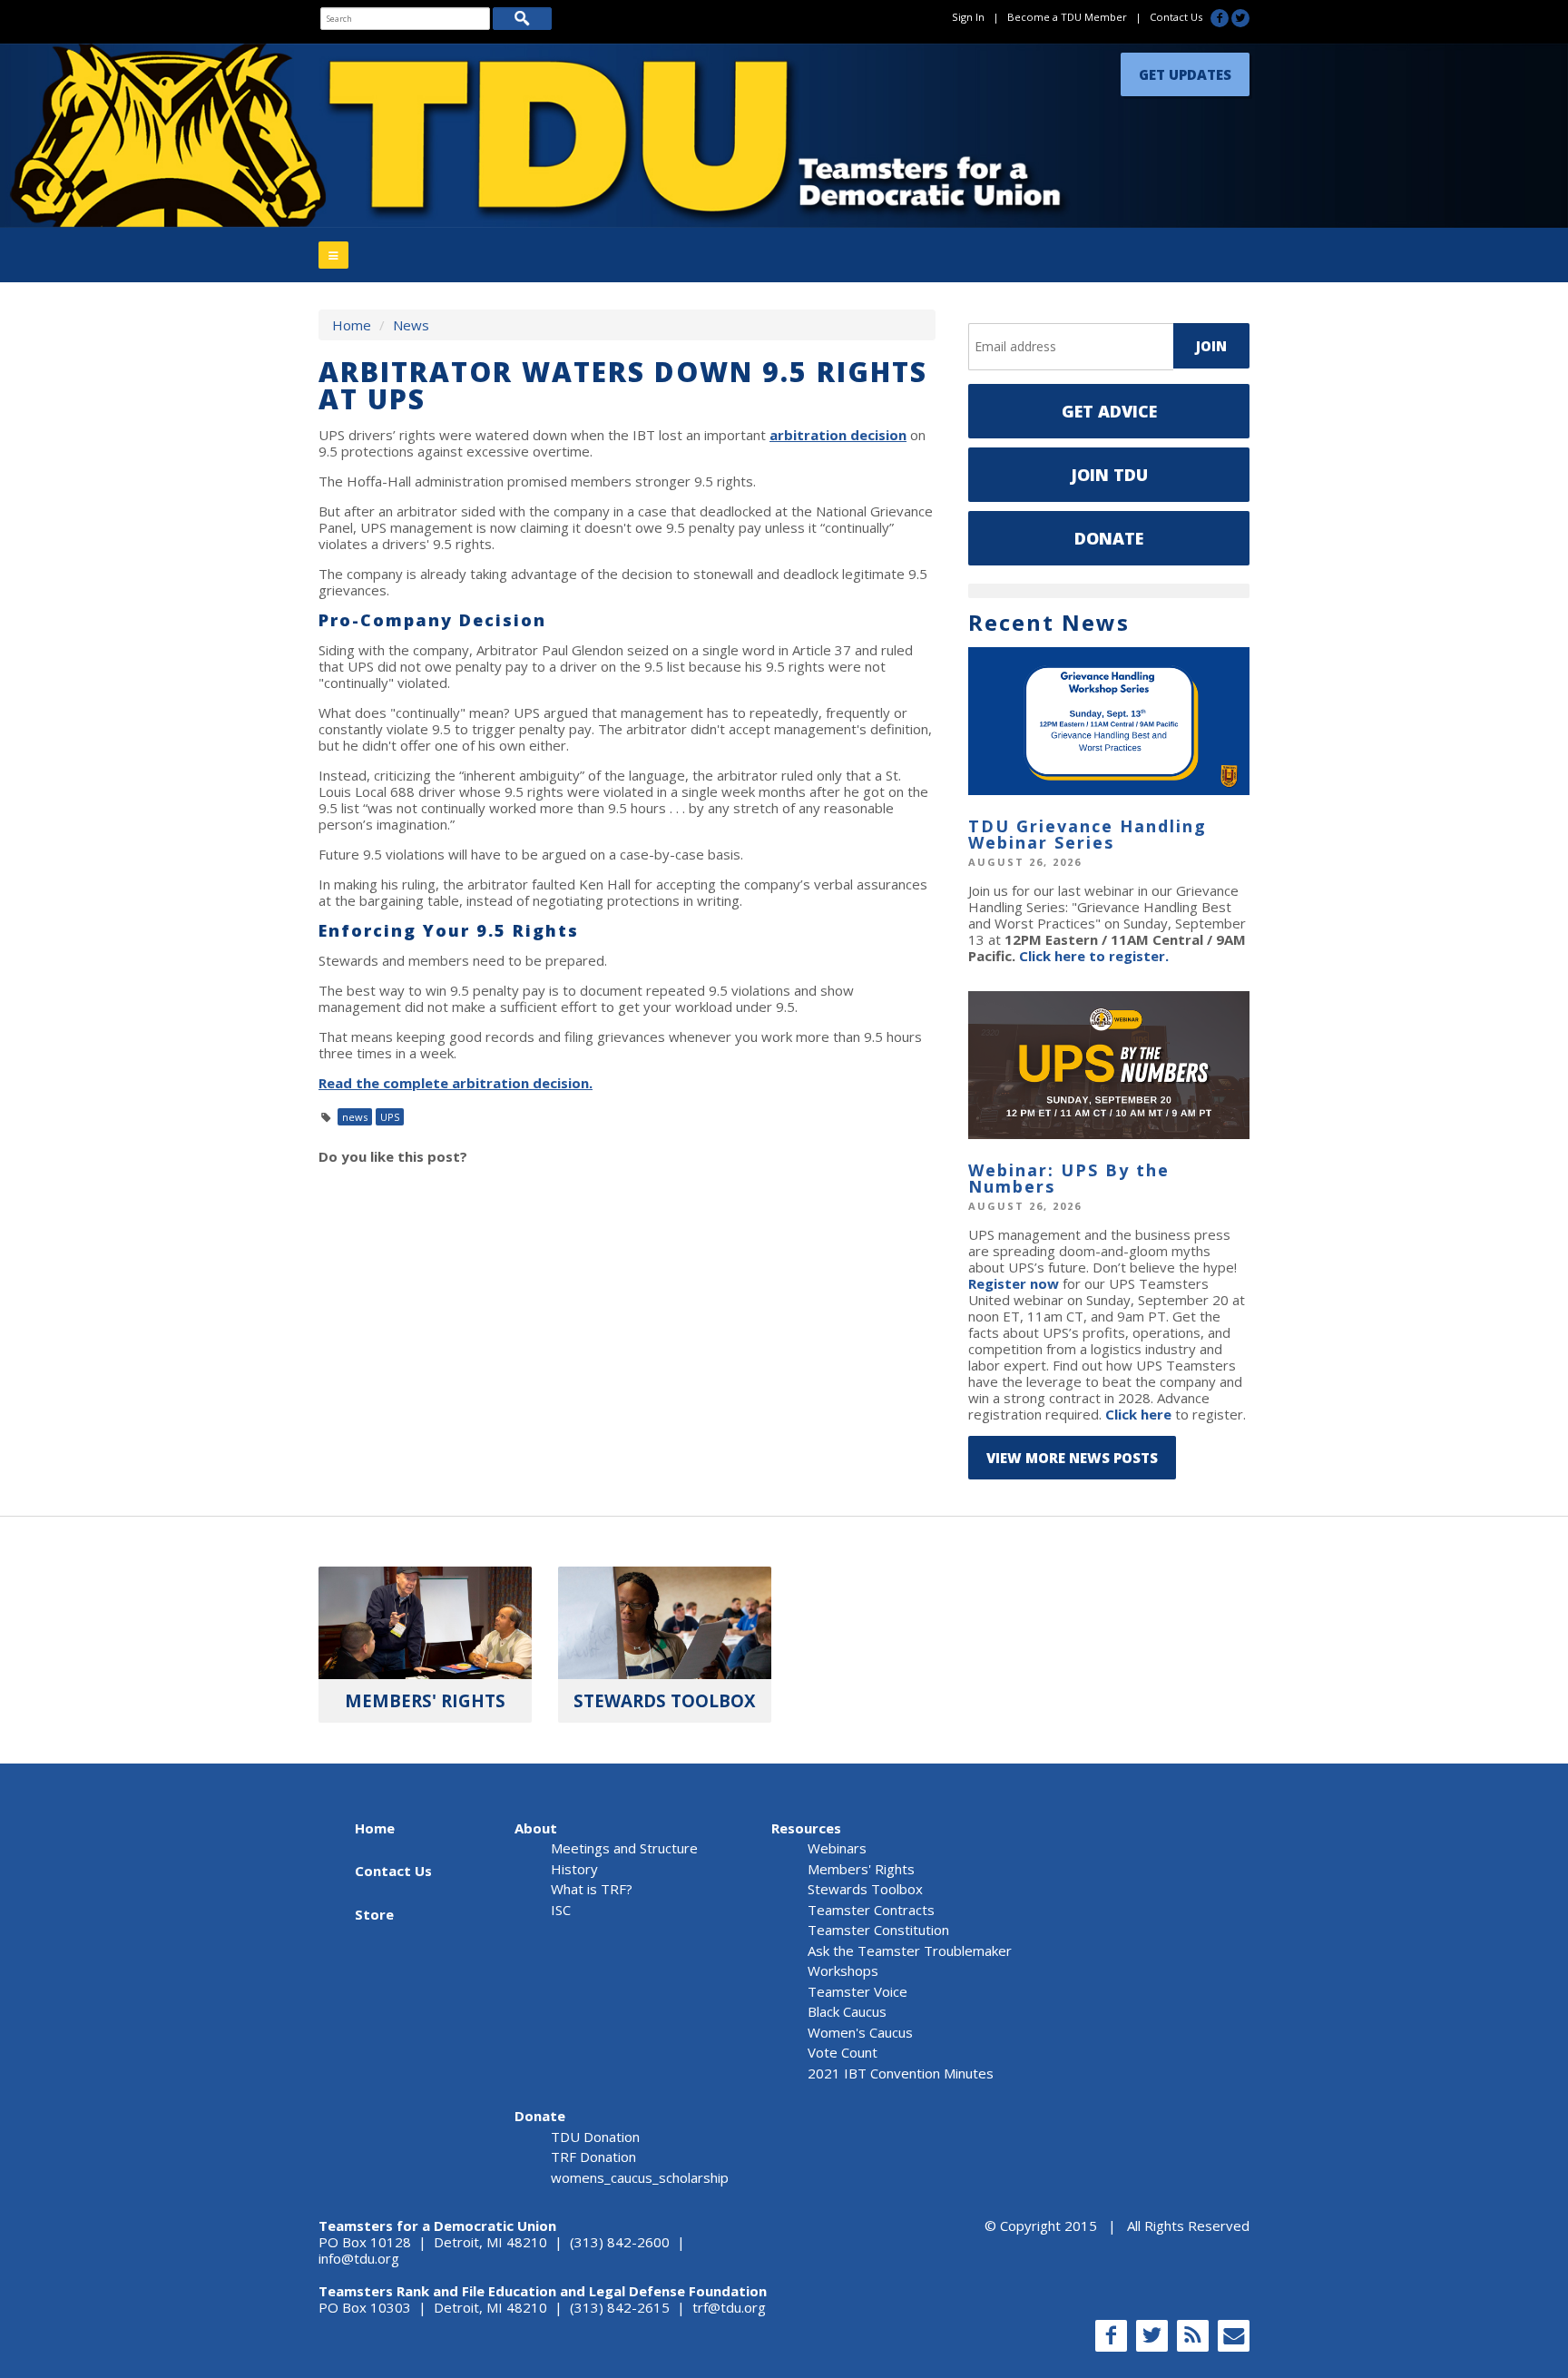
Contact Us (1176, 17)
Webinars (837, 1848)
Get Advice (1109, 411)
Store (374, 1914)
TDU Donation (595, 2137)
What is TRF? (592, 1889)
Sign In (968, 17)
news (355, 1117)
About (536, 1828)
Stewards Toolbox (865, 1889)
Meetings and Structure (624, 1848)
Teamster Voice (857, 1991)
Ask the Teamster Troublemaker (910, 1951)
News (411, 325)
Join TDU (1109, 475)
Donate (1109, 538)
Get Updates (1185, 70)
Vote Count (843, 2052)
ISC (561, 1910)
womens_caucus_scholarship (640, 2177)
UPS (390, 1117)
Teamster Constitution (878, 1930)
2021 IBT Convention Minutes (901, 2073)
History (574, 1869)
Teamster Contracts (871, 1910)
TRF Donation (593, 2157)
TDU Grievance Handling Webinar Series (1088, 834)
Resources (806, 1828)
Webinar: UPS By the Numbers (1069, 1178)
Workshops (843, 1970)
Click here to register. (1094, 956)
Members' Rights (861, 1869)
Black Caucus (847, 2011)
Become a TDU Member (1067, 17)
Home (352, 325)
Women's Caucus (860, 2032)
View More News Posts (1072, 1458)
